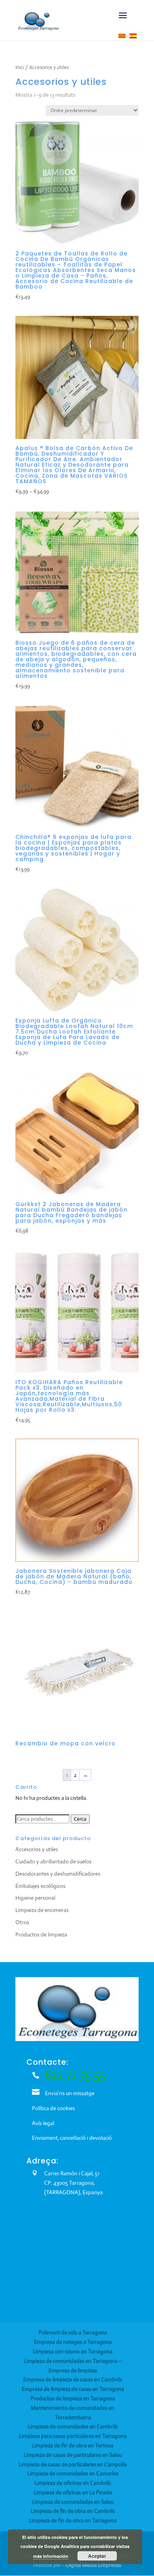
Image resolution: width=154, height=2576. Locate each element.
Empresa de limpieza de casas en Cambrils (73, 2379)
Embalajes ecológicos (40, 1886)
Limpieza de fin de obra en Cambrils (73, 2511)
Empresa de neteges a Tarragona (73, 2342)
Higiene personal (35, 1898)
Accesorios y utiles (37, 1849)
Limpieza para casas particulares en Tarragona (73, 2436)
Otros (22, 1922)
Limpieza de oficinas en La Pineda (73, 2492)
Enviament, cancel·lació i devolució (72, 2138)
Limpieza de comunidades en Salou (73, 2502)
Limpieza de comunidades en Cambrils (73, 2426)
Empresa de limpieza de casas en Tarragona (73, 2389)
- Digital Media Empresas (92, 2565)
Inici (20, 67)
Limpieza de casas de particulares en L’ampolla (73, 2464)
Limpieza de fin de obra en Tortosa (73, 2445)
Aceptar (97, 2556)
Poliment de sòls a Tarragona (73, 2332)
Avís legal (43, 2123)
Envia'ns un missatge (70, 2093)
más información (51, 2556)
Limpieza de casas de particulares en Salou (73, 2455)
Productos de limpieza (41, 1934)
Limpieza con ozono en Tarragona (73, 2351)
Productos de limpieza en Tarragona (73, 2398)
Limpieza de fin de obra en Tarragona (73, 2520)
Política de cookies (54, 2108)
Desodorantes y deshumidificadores (58, 1874)
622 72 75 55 (75, 2074)
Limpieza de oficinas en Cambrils (73, 2483)
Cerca (80, 1819)
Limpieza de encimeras (42, 1910)
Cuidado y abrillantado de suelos (54, 1861)
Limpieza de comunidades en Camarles (73, 2473)
